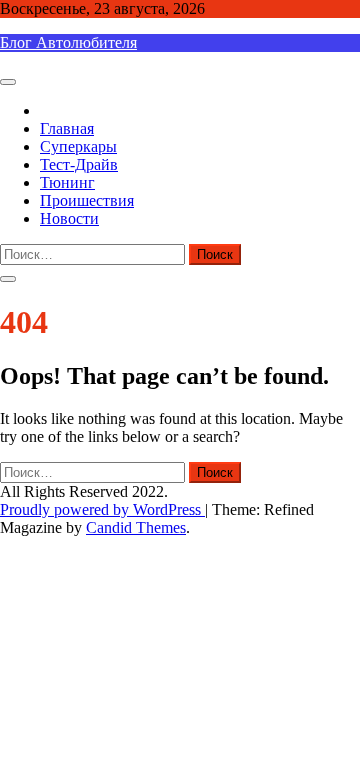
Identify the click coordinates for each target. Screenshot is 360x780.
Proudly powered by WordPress (102, 509)
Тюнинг (67, 182)
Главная (67, 128)
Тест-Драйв (79, 164)
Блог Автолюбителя (68, 42)
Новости (69, 218)
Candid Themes (136, 527)
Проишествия (87, 200)
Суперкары (78, 146)
